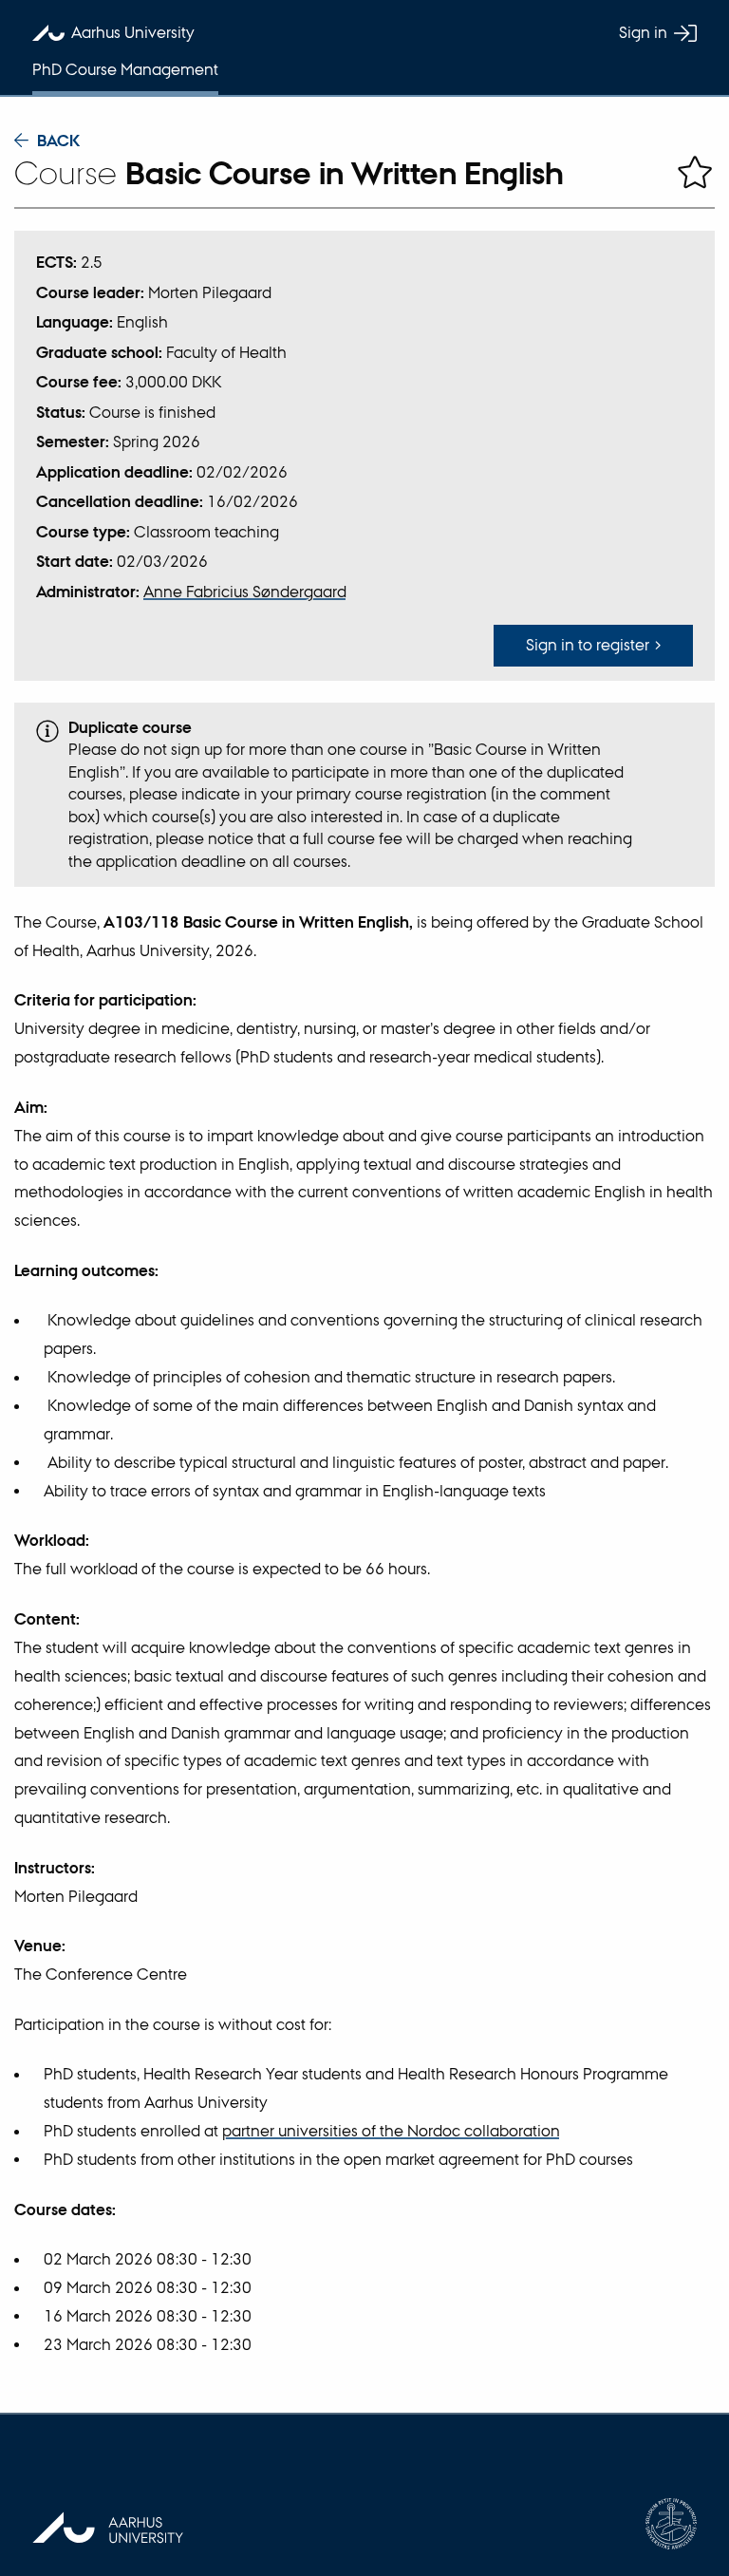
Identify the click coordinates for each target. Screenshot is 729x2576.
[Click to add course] (695, 173)
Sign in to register (588, 645)
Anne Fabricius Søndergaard (245, 592)
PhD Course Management (125, 69)
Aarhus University (133, 32)
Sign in (643, 32)
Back (58, 141)
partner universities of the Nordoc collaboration (391, 2131)
